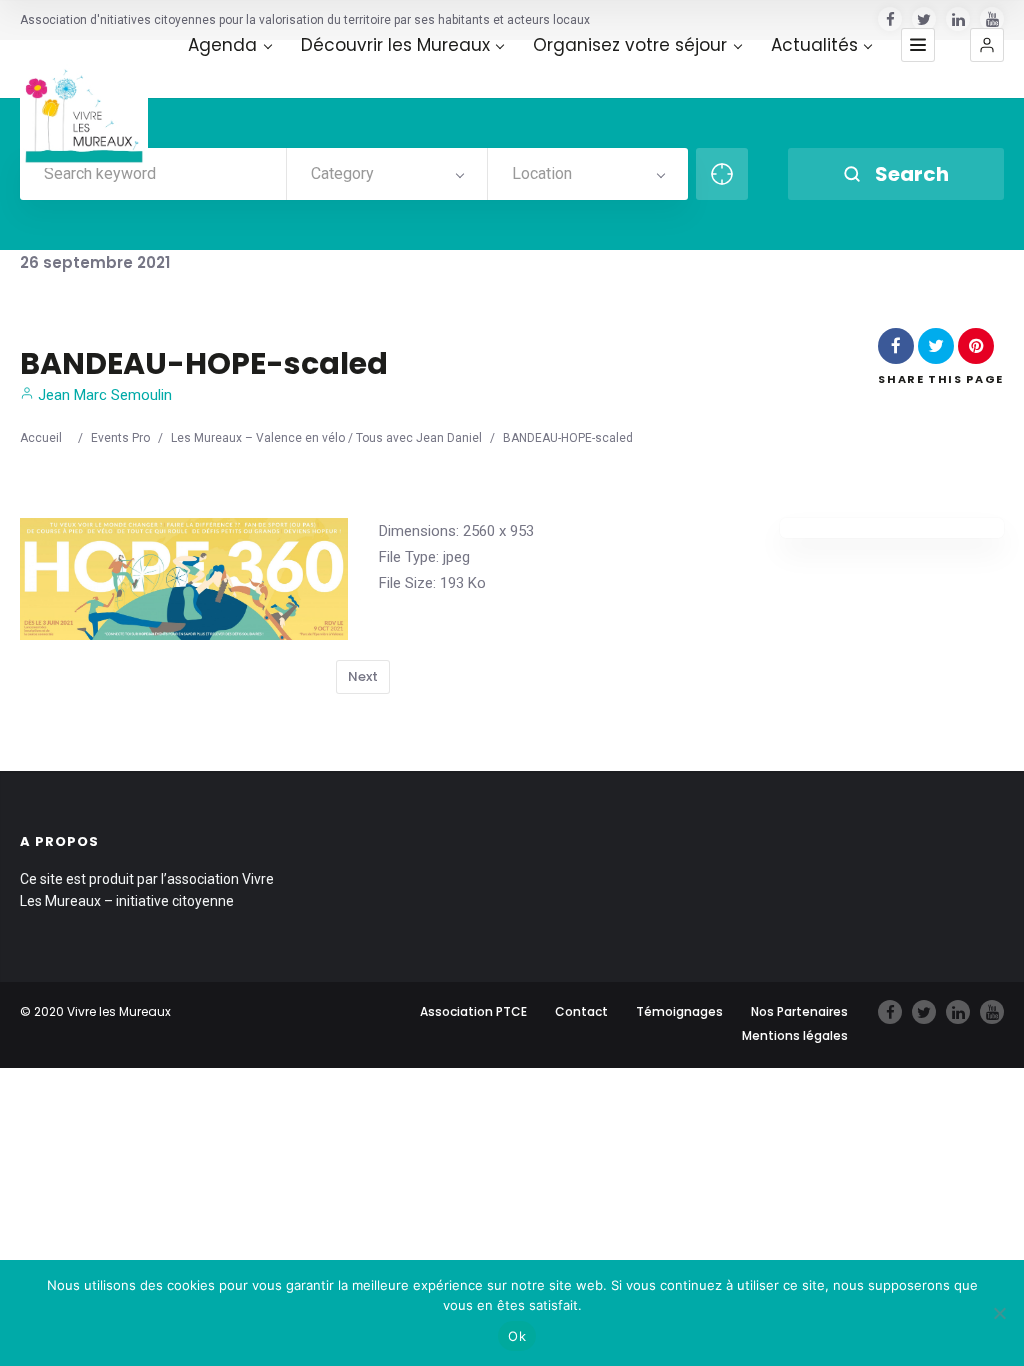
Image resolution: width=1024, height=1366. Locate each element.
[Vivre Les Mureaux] (84, 104)
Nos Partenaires (799, 1011)
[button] (987, 45)
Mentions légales (795, 1035)
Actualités (814, 45)
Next (363, 676)
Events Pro (120, 438)
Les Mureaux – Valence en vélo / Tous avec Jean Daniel (326, 438)
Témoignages (679, 1011)
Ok (517, 1336)
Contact (581, 1011)
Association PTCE (473, 1011)
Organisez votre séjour (630, 45)
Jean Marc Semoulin (103, 395)
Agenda (222, 45)
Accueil (41, 438)
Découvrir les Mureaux (395, 45)
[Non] (999, 1313)
